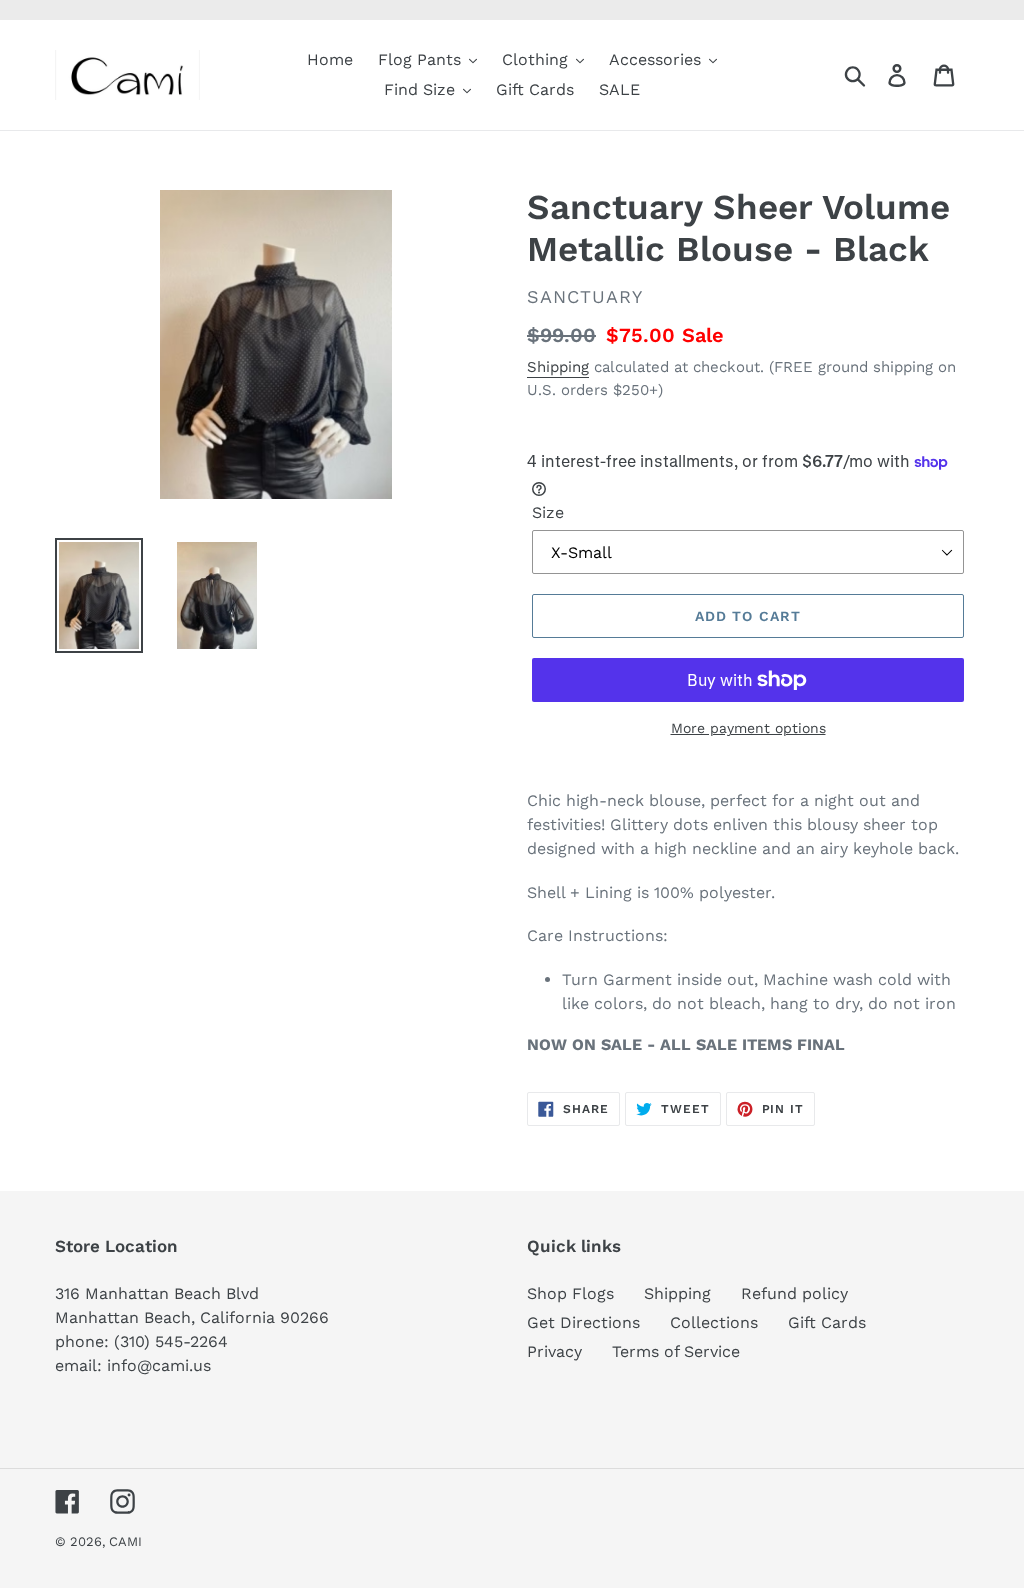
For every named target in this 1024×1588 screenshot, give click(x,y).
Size (548, 512)
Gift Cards (827, 1322)
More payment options (748, 728)
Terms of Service (676, 1351)
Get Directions (583, 1322)
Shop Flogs (570, 1293)
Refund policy (794, 1293)
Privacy (554, 1351)
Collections (714, 1322)
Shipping (558, 367)
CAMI (125, 1541)
